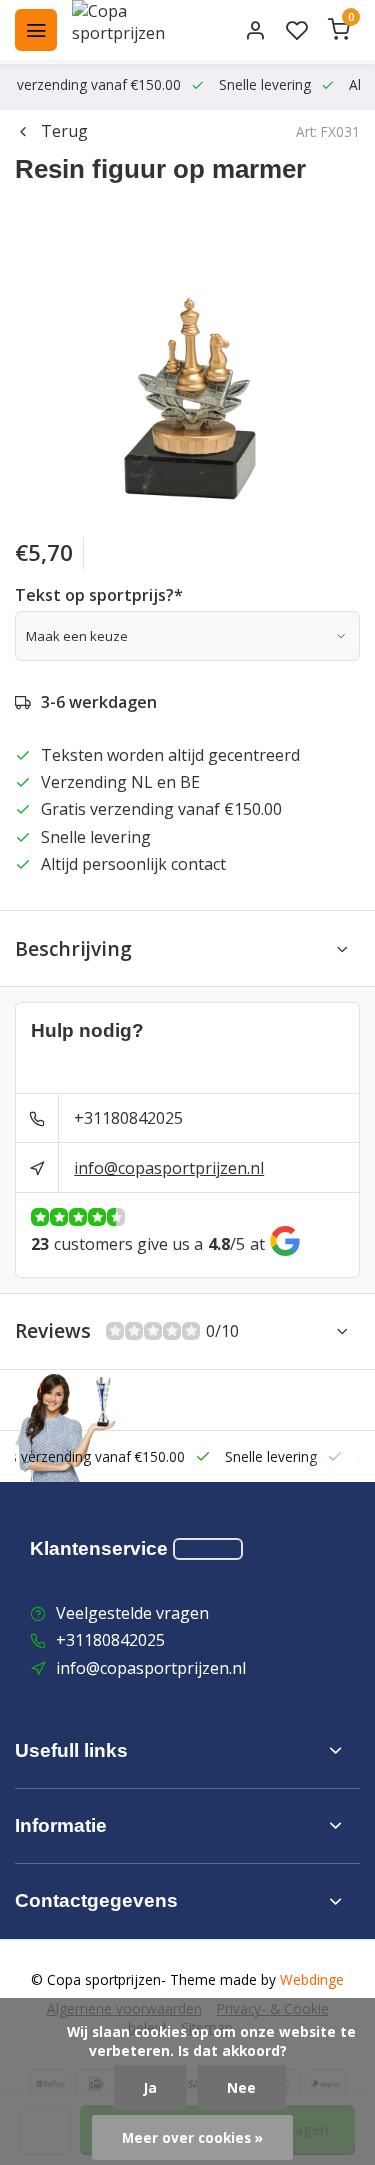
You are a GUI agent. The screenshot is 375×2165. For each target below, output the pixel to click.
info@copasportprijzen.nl (169, 1168)
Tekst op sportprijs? (99, 595)
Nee (241, 2087)
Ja (150, 2087)
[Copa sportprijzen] (142, 30)
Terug (64, 131)
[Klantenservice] (208, 1549)
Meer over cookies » (192, 2137)
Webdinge (312, 1979)
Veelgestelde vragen (132, 1613)
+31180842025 (128, 1118)
